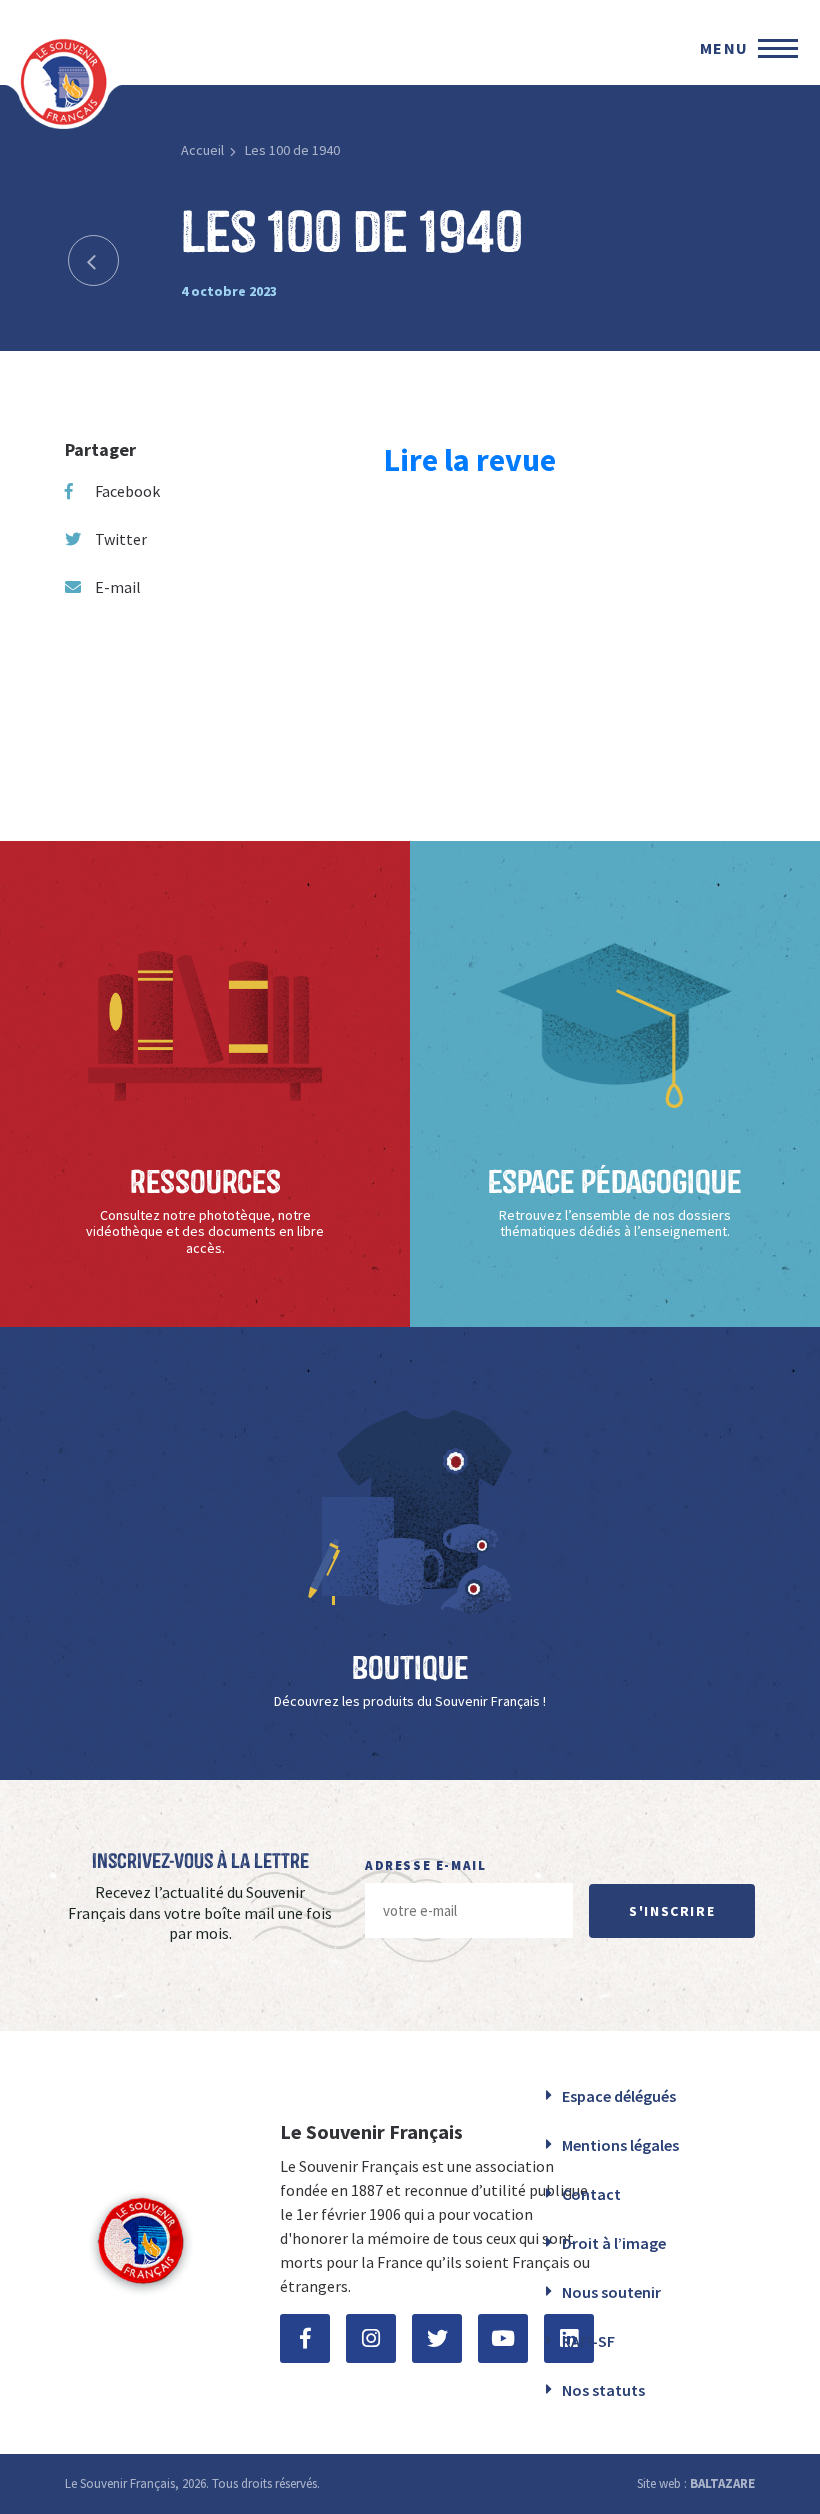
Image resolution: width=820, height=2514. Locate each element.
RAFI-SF (588, 2341)
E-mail (118, 587)
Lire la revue (470, 460)
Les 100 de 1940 (292, 150)
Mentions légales (620, 2145)
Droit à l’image (614, 2243)
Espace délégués (619, 2096)
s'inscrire (672, 1911)
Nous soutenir (611, 2292)
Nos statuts (603, 2390)
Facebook (127, 491)
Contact (591, 2194)
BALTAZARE (722, 2483)
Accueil (202, 150)
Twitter (121, 539)
